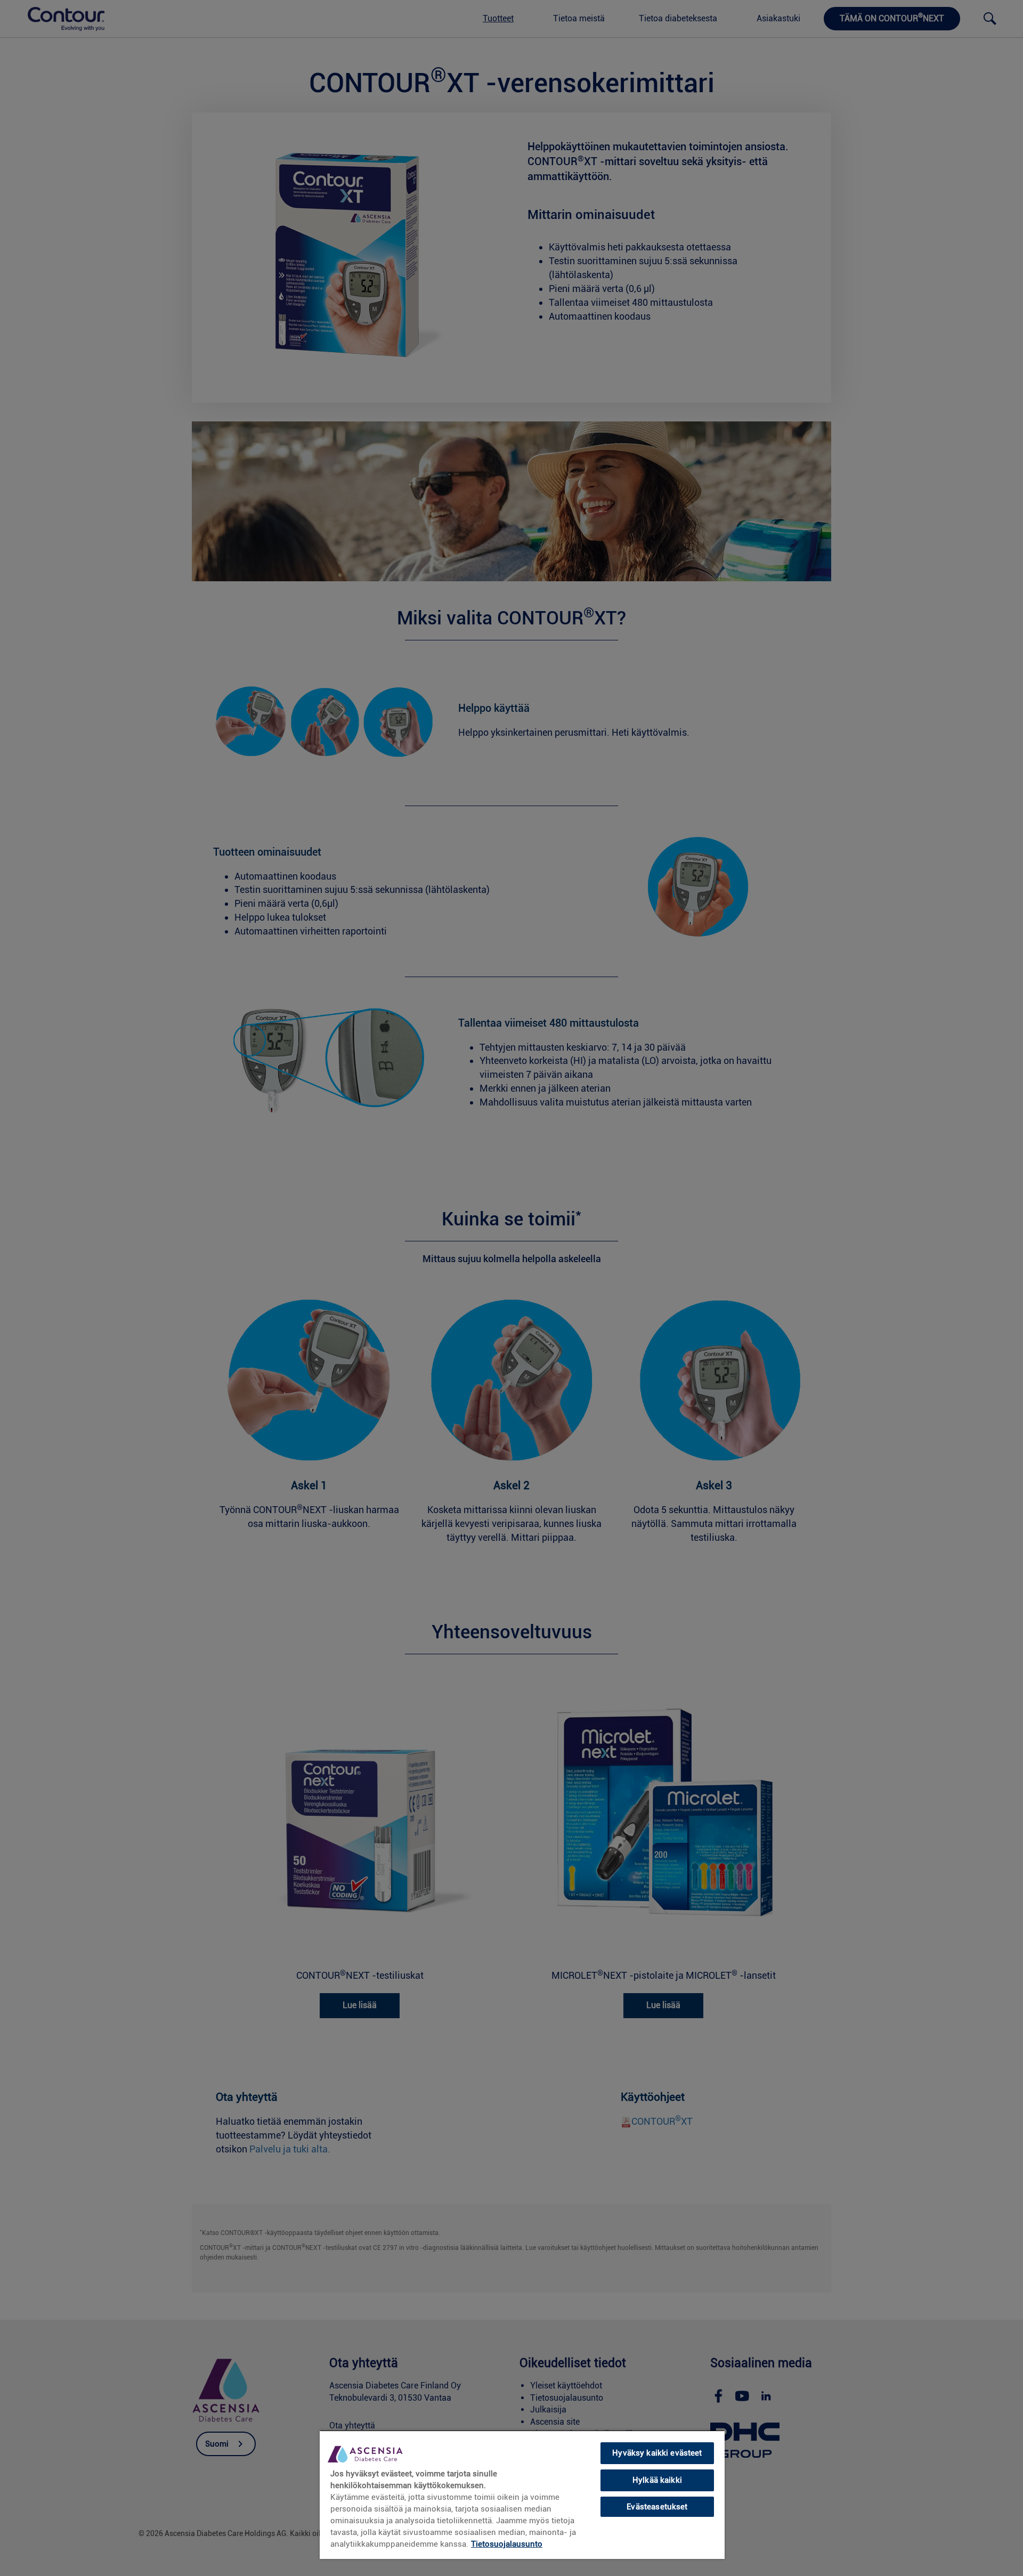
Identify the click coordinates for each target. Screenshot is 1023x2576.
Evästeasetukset (657, 2506)
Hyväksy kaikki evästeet (657, 2453)
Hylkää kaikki (657, 2480)
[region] (522, 2494)
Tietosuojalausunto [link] (507, 2544)
